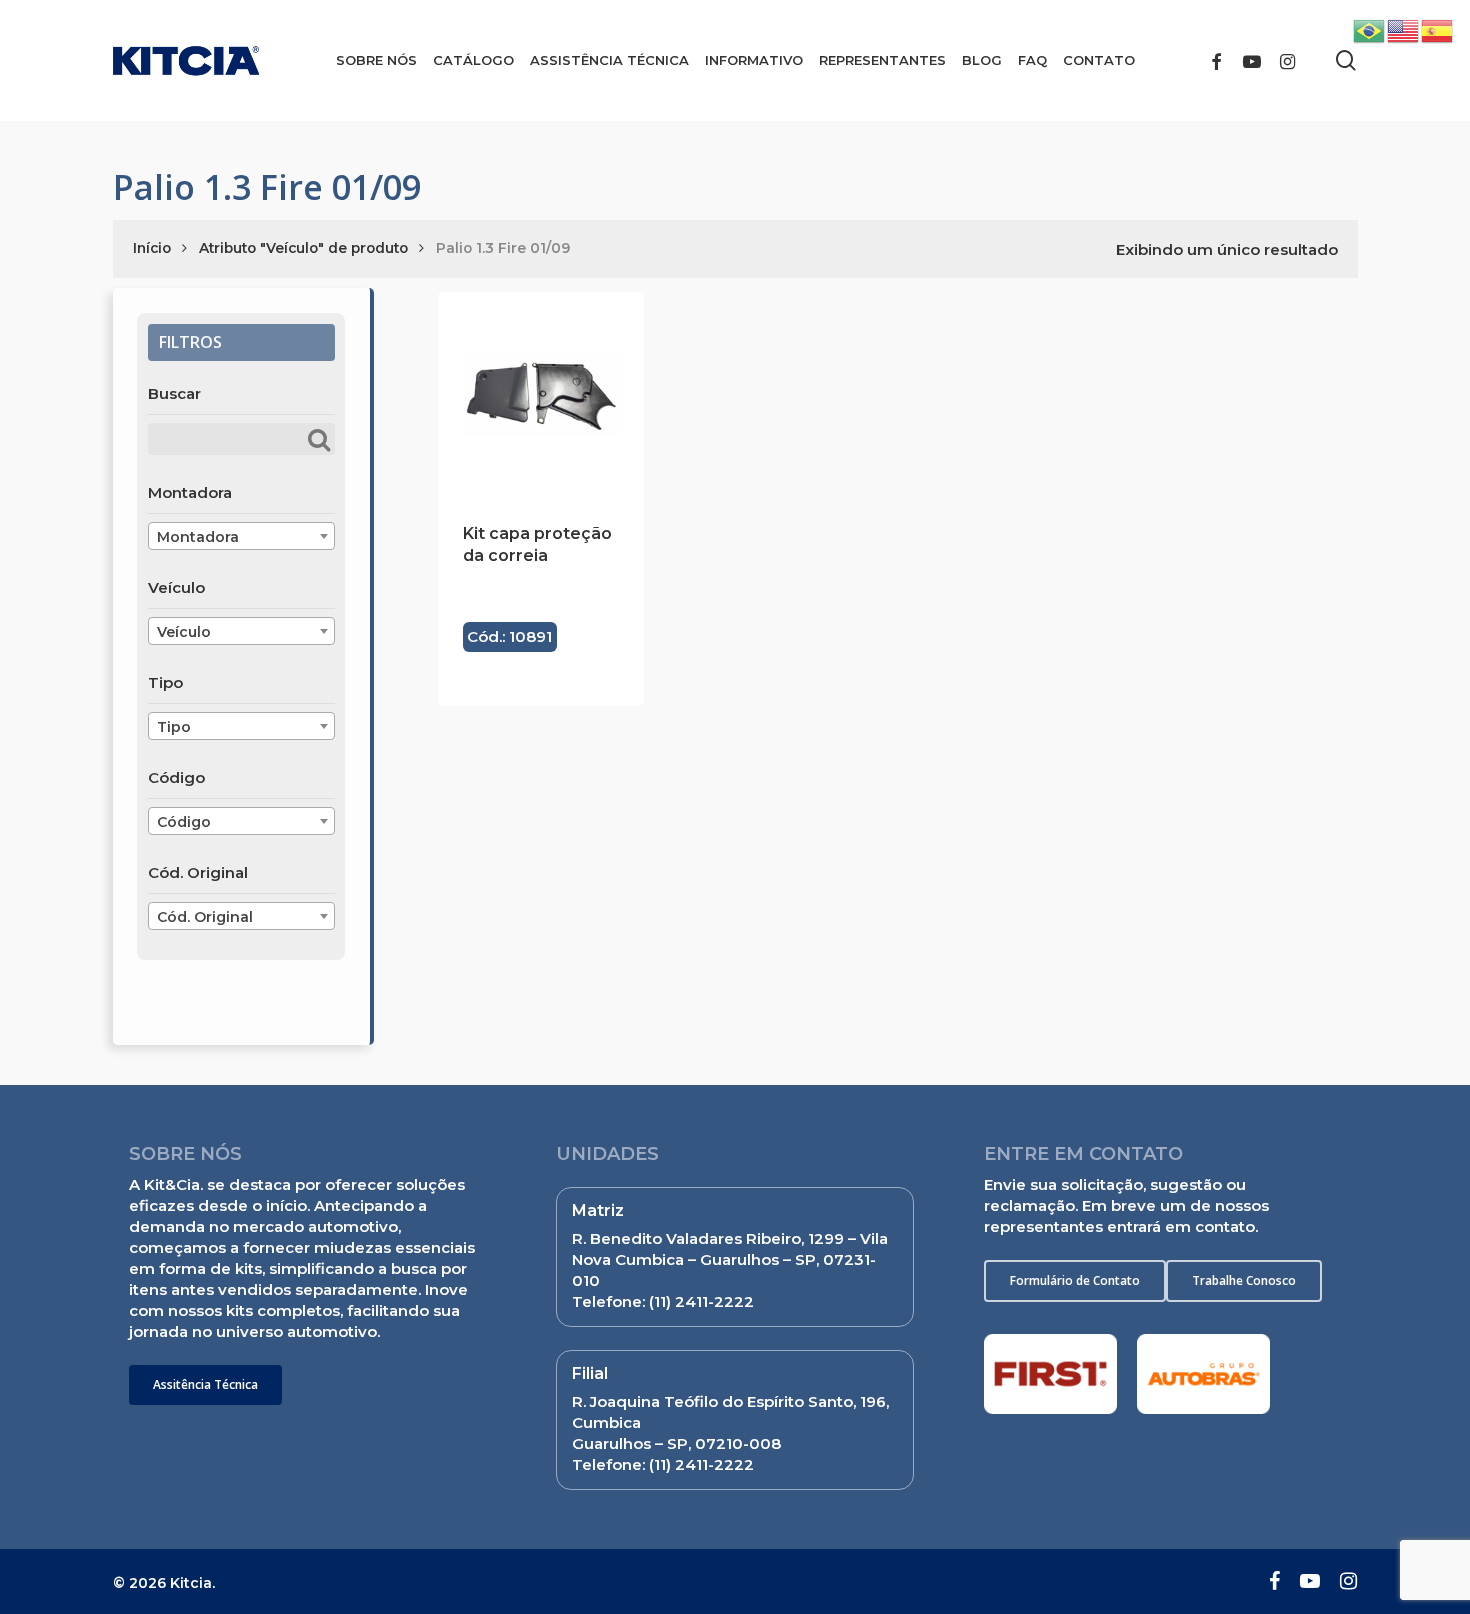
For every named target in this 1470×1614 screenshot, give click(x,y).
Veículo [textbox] (184, 632)
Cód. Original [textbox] (205, 917)
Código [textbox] (184, 822)
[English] (1404, 29)
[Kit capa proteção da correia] (541, 395)
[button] (205, 1385)
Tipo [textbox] (174, 727)
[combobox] (241, 536)
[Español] (1438, 29)
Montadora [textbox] (198, 537)
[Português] (1370, 29)
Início (152, 248)
